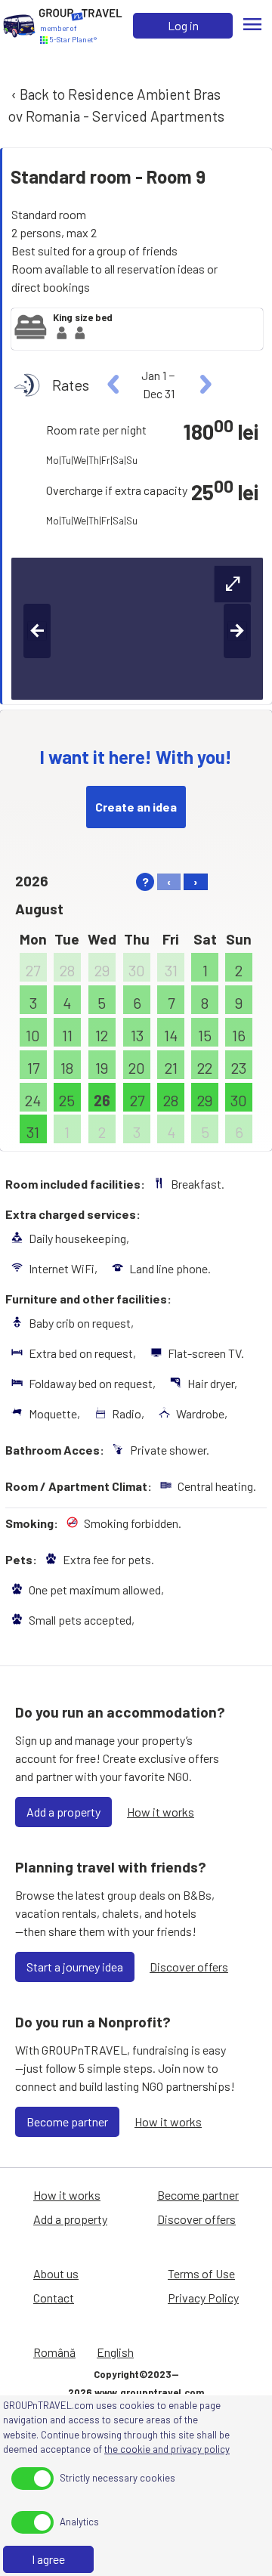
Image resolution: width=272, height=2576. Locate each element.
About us (56, 2273)
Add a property (63, 1812)
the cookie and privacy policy (167, 2449)
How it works (161, 1812)
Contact (54, 2298)
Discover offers (189, 1967)
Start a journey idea (75, 1967)
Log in (183, 25)
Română (54, 2352)
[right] (204, 385)
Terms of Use (201, 2273)
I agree (48, 2559)
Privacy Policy (203, 2298)
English (115, 2352)
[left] (114, 385)
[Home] (19, 25)
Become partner (67, 2121)
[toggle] (32, 2479)
